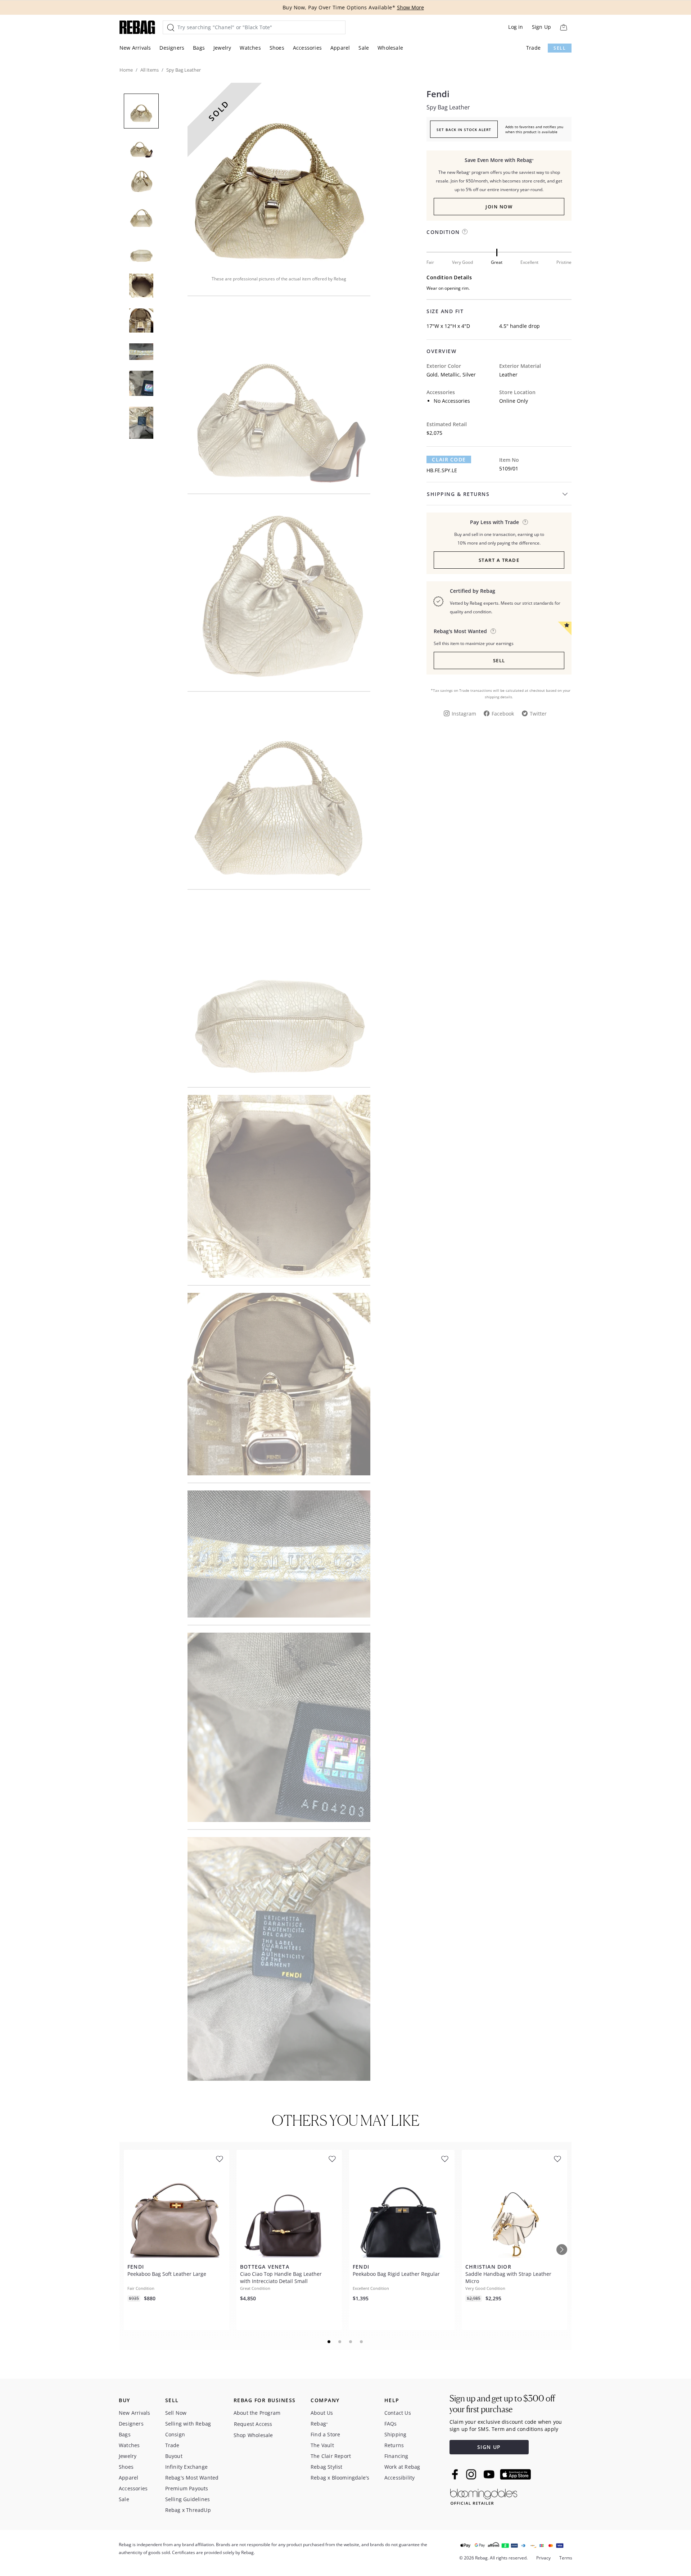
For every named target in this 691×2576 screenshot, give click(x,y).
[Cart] (563, 27)
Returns (394, 2445)
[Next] (562, 2250)
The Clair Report (331, 2456)
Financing (396, 2456)
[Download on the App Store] (515, 2475)
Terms (566, 2558)
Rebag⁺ (319, 2424)
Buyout (174, 2456)
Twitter (538, 714)
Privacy (543, 2558)
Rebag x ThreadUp (188, 2510)
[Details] (525, 522)
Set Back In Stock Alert (464, 130)
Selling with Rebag (188, 2424)
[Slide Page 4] (362, 2342)
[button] (279, 174)
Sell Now (176, 2413)
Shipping (396, 2434)
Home (126, 70)
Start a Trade (499, 560)
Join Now (499, 207)
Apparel (340, 48)
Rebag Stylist (327, 2467)
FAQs (391, 2424)
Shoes (277, 48)
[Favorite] (220, 2159)
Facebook (503, 714)
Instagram (464, 714)
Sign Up (541, 27)
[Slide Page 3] (351, 2342)
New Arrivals (135, 48)
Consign (175, 2434)
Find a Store (325, 2434)
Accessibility (400, 2478)
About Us (322, 2413)
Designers (172, 48)
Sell (560, 48)
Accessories (307, 48)
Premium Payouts (187, 2488)
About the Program (257, 2413)
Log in (516, 27)
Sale (364, 48)
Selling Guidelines (188, 2499)
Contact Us (398, 2413)
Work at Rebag (402, 2467)
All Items (150, 70)
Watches (250, 48)
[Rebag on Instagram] (471, 2474)
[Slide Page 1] (329, 2342)
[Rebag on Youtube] (490, 2474)
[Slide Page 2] (340, 2342)
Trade (533, 48)
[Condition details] (465, 232)
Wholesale (390, 48)
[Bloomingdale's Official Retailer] (484, 2496)
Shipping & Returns (458, 494)
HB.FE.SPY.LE (442, 470)
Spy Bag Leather (448, 107)
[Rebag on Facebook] (456, 2474)
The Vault (322, 2445)
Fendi (438, 94)
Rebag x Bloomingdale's (340, 2478)
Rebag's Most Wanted (192, 2478)
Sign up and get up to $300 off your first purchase (502, 2404)
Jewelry (222, 48)
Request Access (253, 2424)
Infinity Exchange (186, 2467)
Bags (199, 48)
